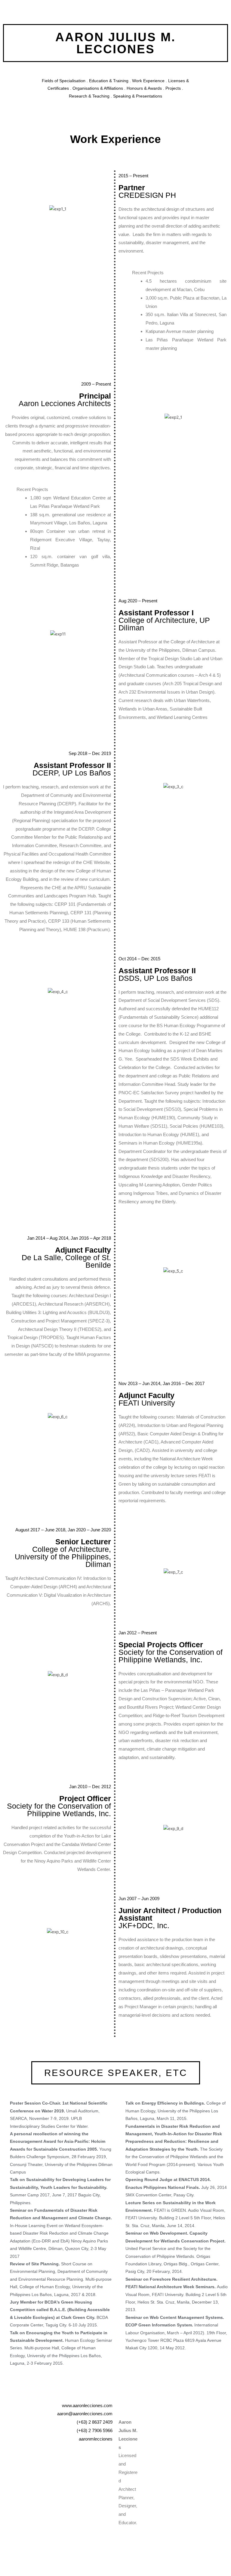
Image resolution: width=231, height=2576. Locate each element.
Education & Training (109, 81)
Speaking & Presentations (138, 96)
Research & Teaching (89, 96)
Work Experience (148, 81)
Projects (173, 88)
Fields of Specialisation (64, 81)
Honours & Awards (144, 88)
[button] (116, 2073)
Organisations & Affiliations (98, 88)
